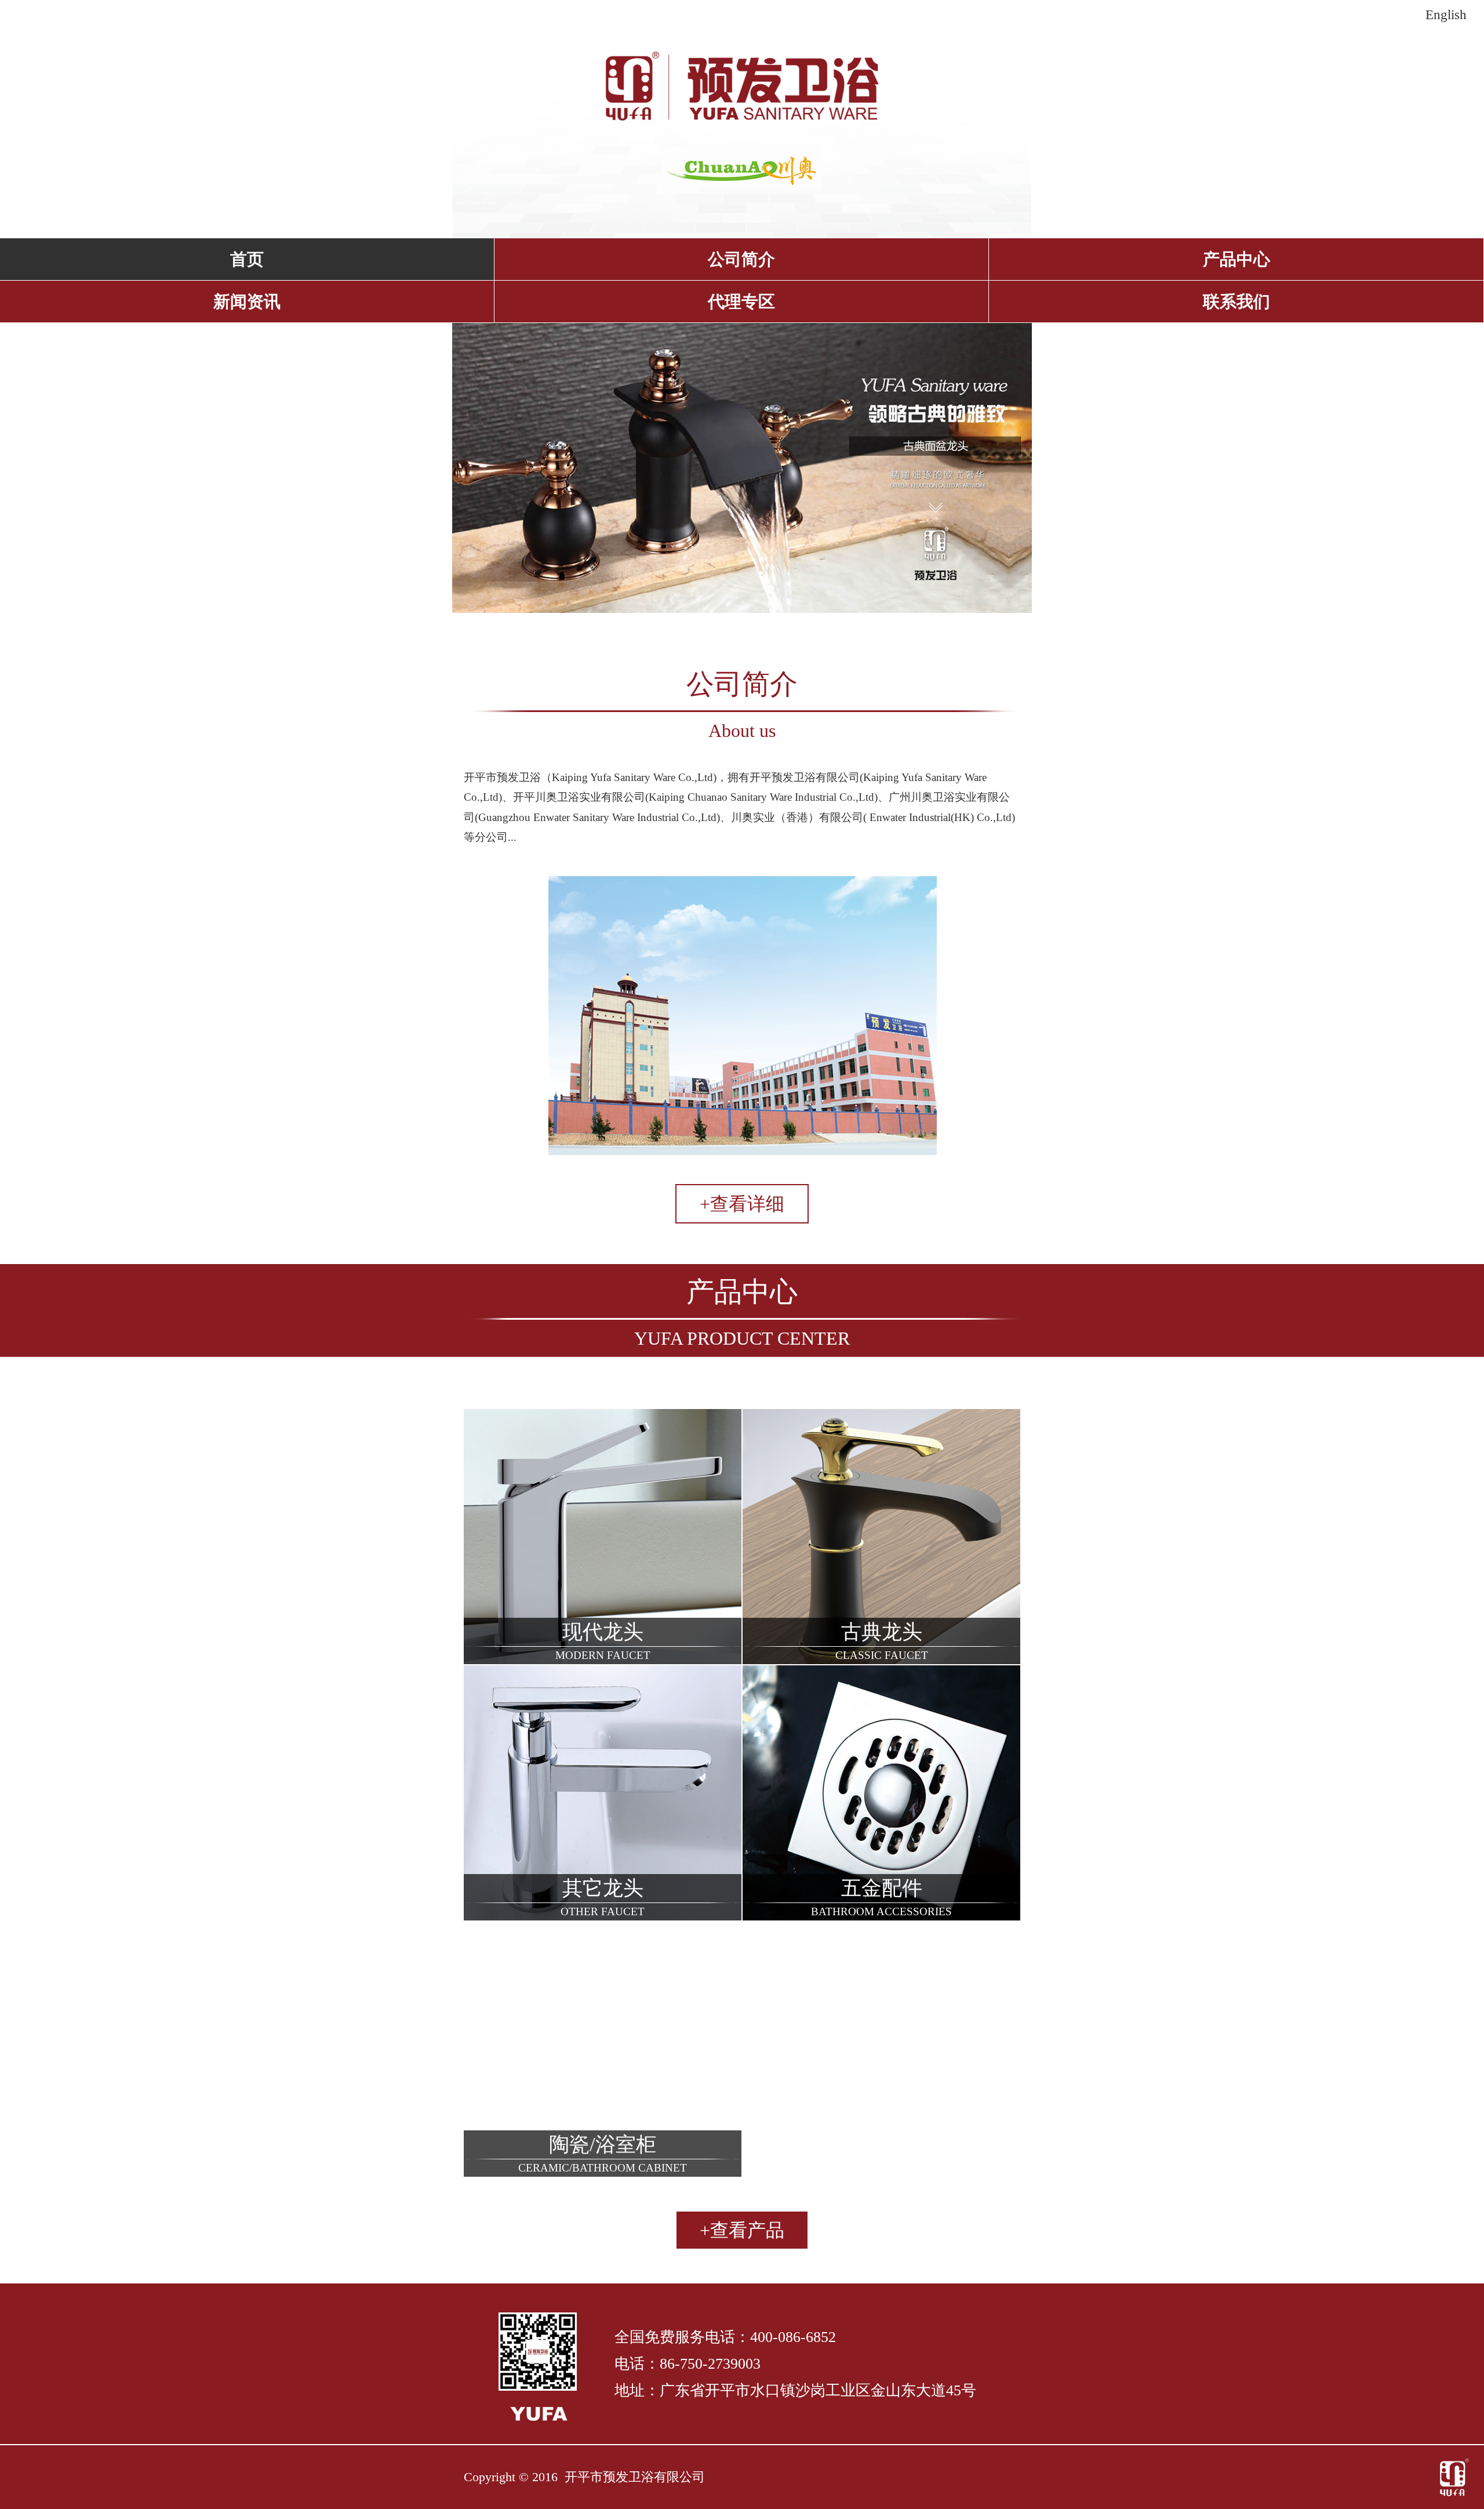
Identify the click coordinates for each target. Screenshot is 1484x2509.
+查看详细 (742, 1204)
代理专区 (741, 302)
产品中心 (1236, 259)
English (1446, 14)
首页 (247, 259)
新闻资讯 (247, 302)
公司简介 (741, 259)
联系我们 (1236, 302)
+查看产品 (742, 2230)
